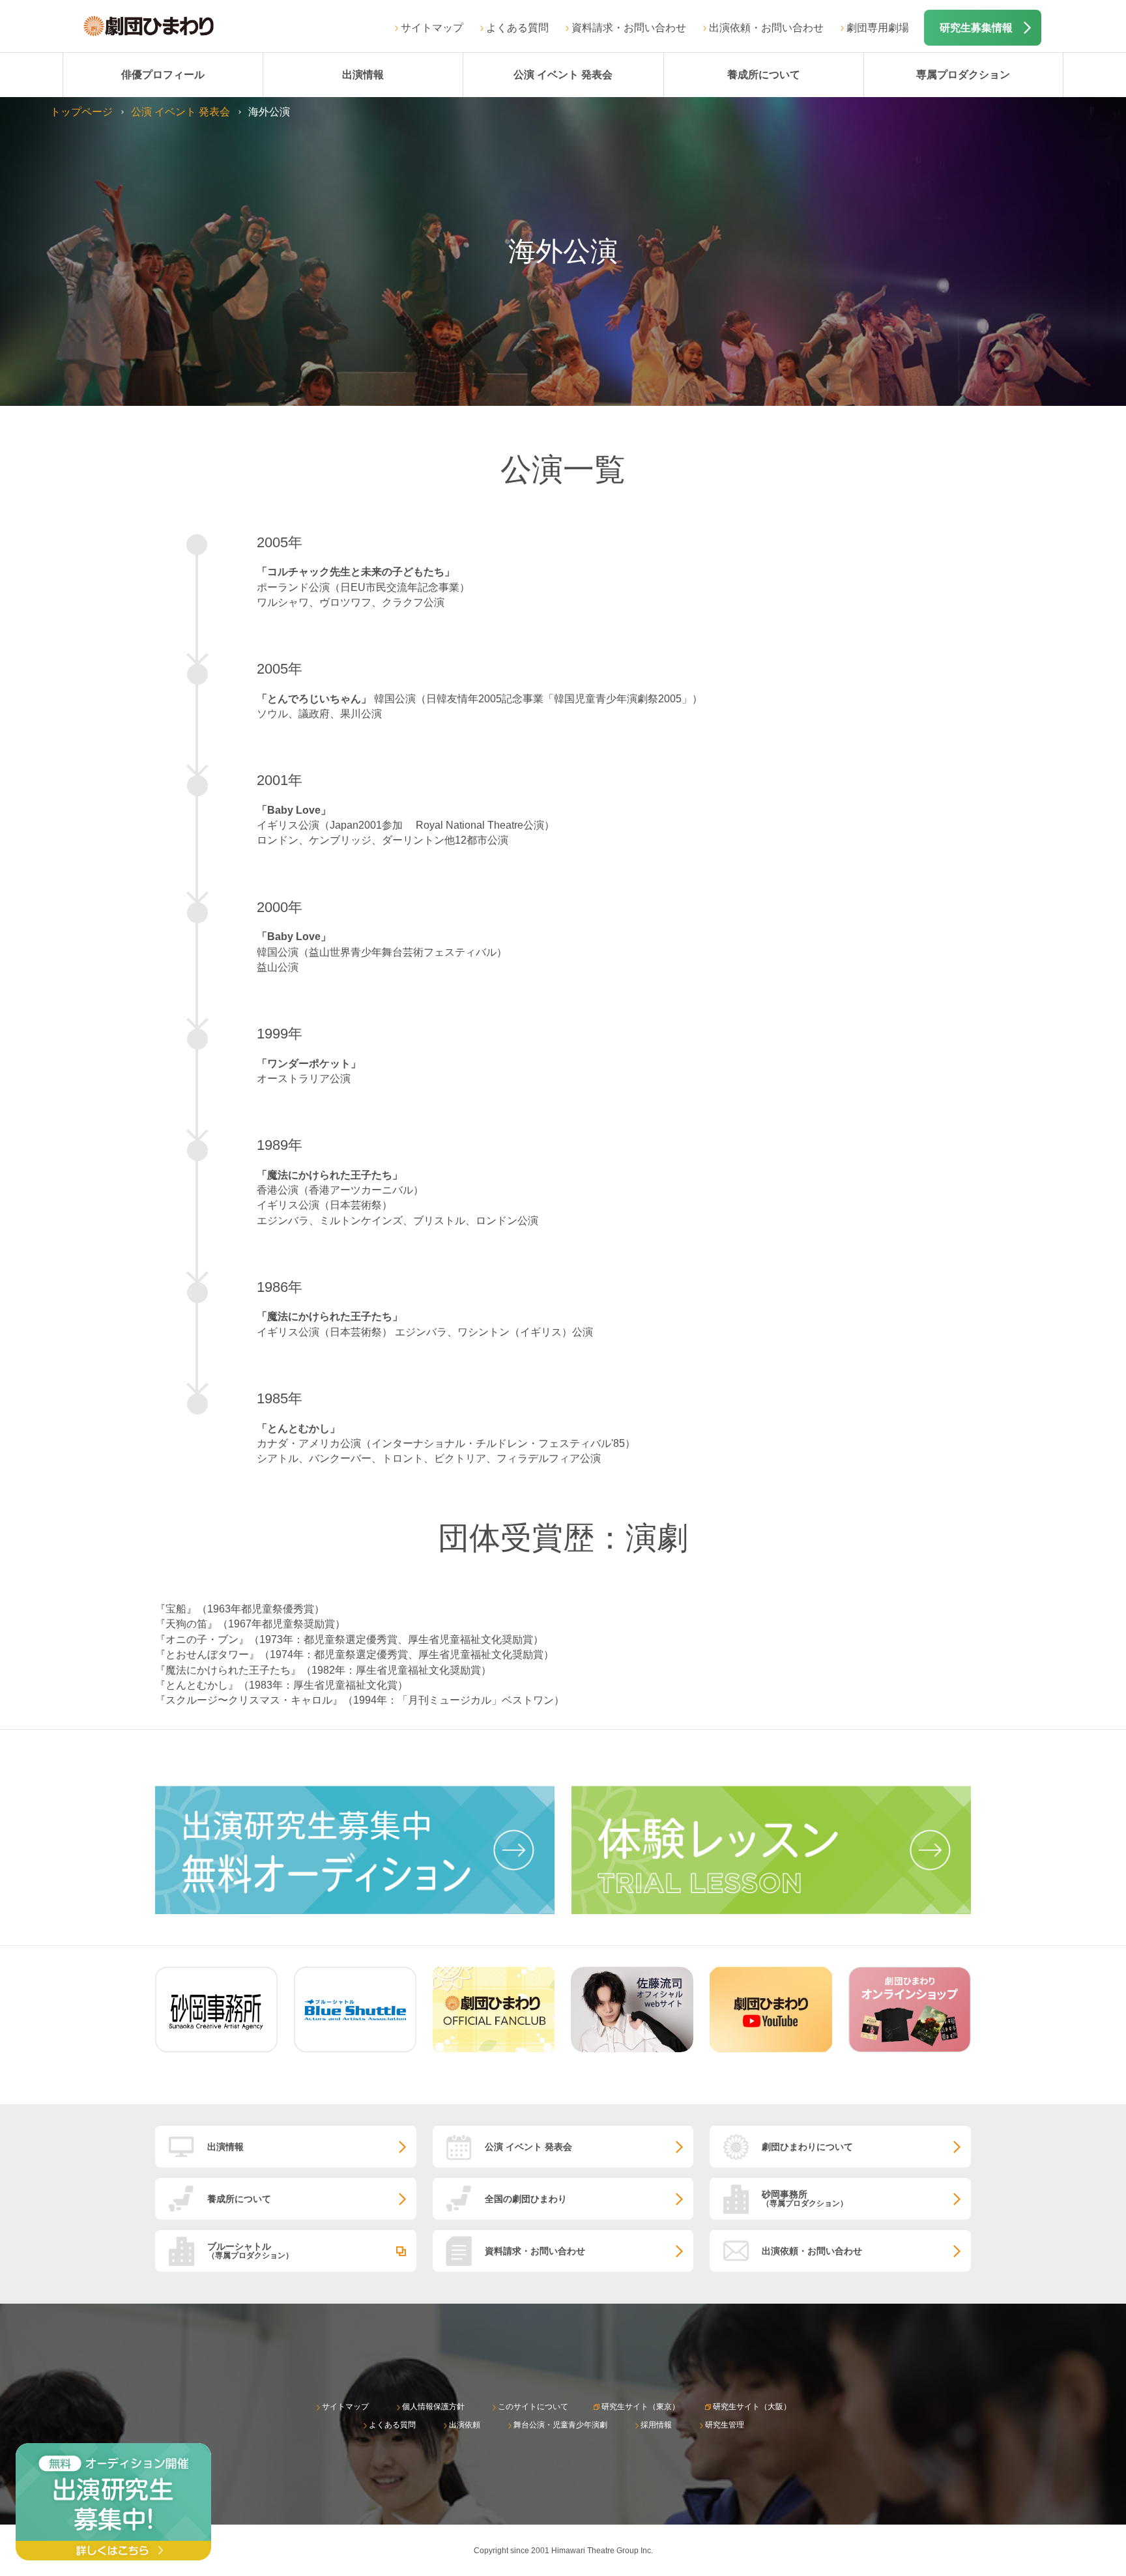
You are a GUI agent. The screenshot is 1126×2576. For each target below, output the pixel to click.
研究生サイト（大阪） (752, 2407)
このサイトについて (533, 2407)
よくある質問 (517, 28)
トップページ (81, 112)
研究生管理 (725, 2425)
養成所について (764, 75)
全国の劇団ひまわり (526, 2199)
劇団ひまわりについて (807, 2147)
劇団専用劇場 (878, 28)
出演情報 (363, 75)
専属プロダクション (963, 75)
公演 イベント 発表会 (563, 75)
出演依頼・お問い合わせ (766, 28)
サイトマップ (432, 28)
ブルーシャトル (250, 2251)
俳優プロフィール (163, 75)
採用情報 (656, 2425)
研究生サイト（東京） (641, 2407)
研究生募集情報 (976, 28)
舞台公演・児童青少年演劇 (560, 2425)
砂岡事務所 (805, 2198)
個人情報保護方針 (433, 2407)
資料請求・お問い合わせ (629, 28)
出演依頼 (465, 2425)
